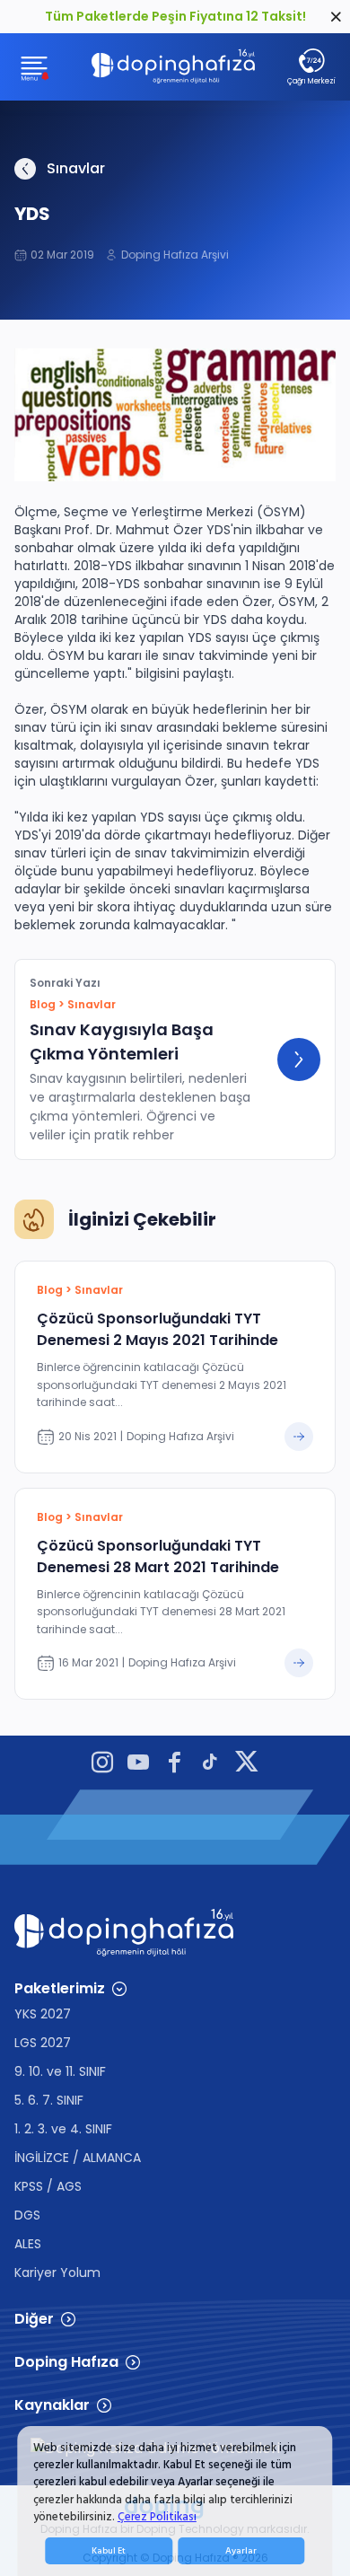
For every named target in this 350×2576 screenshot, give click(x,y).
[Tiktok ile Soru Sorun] (210, 1764)
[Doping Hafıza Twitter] (247, 1764)
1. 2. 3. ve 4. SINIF (63, 2129)
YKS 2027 (43, 2014)
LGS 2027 (43, 2043)
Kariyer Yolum (57, 2273)
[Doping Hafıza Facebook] (174, 1764)
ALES (28, 2244)
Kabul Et (109, 2551)
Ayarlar (241, 2551)
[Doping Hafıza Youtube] (138, 1764)
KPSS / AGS (48, 2186)
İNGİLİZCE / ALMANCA (78, 2158)
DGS (27, 2215)
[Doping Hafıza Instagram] (102, 1764)
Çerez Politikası (157, 2517)
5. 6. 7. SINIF (49, 2100)
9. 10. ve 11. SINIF (60, 2071)
